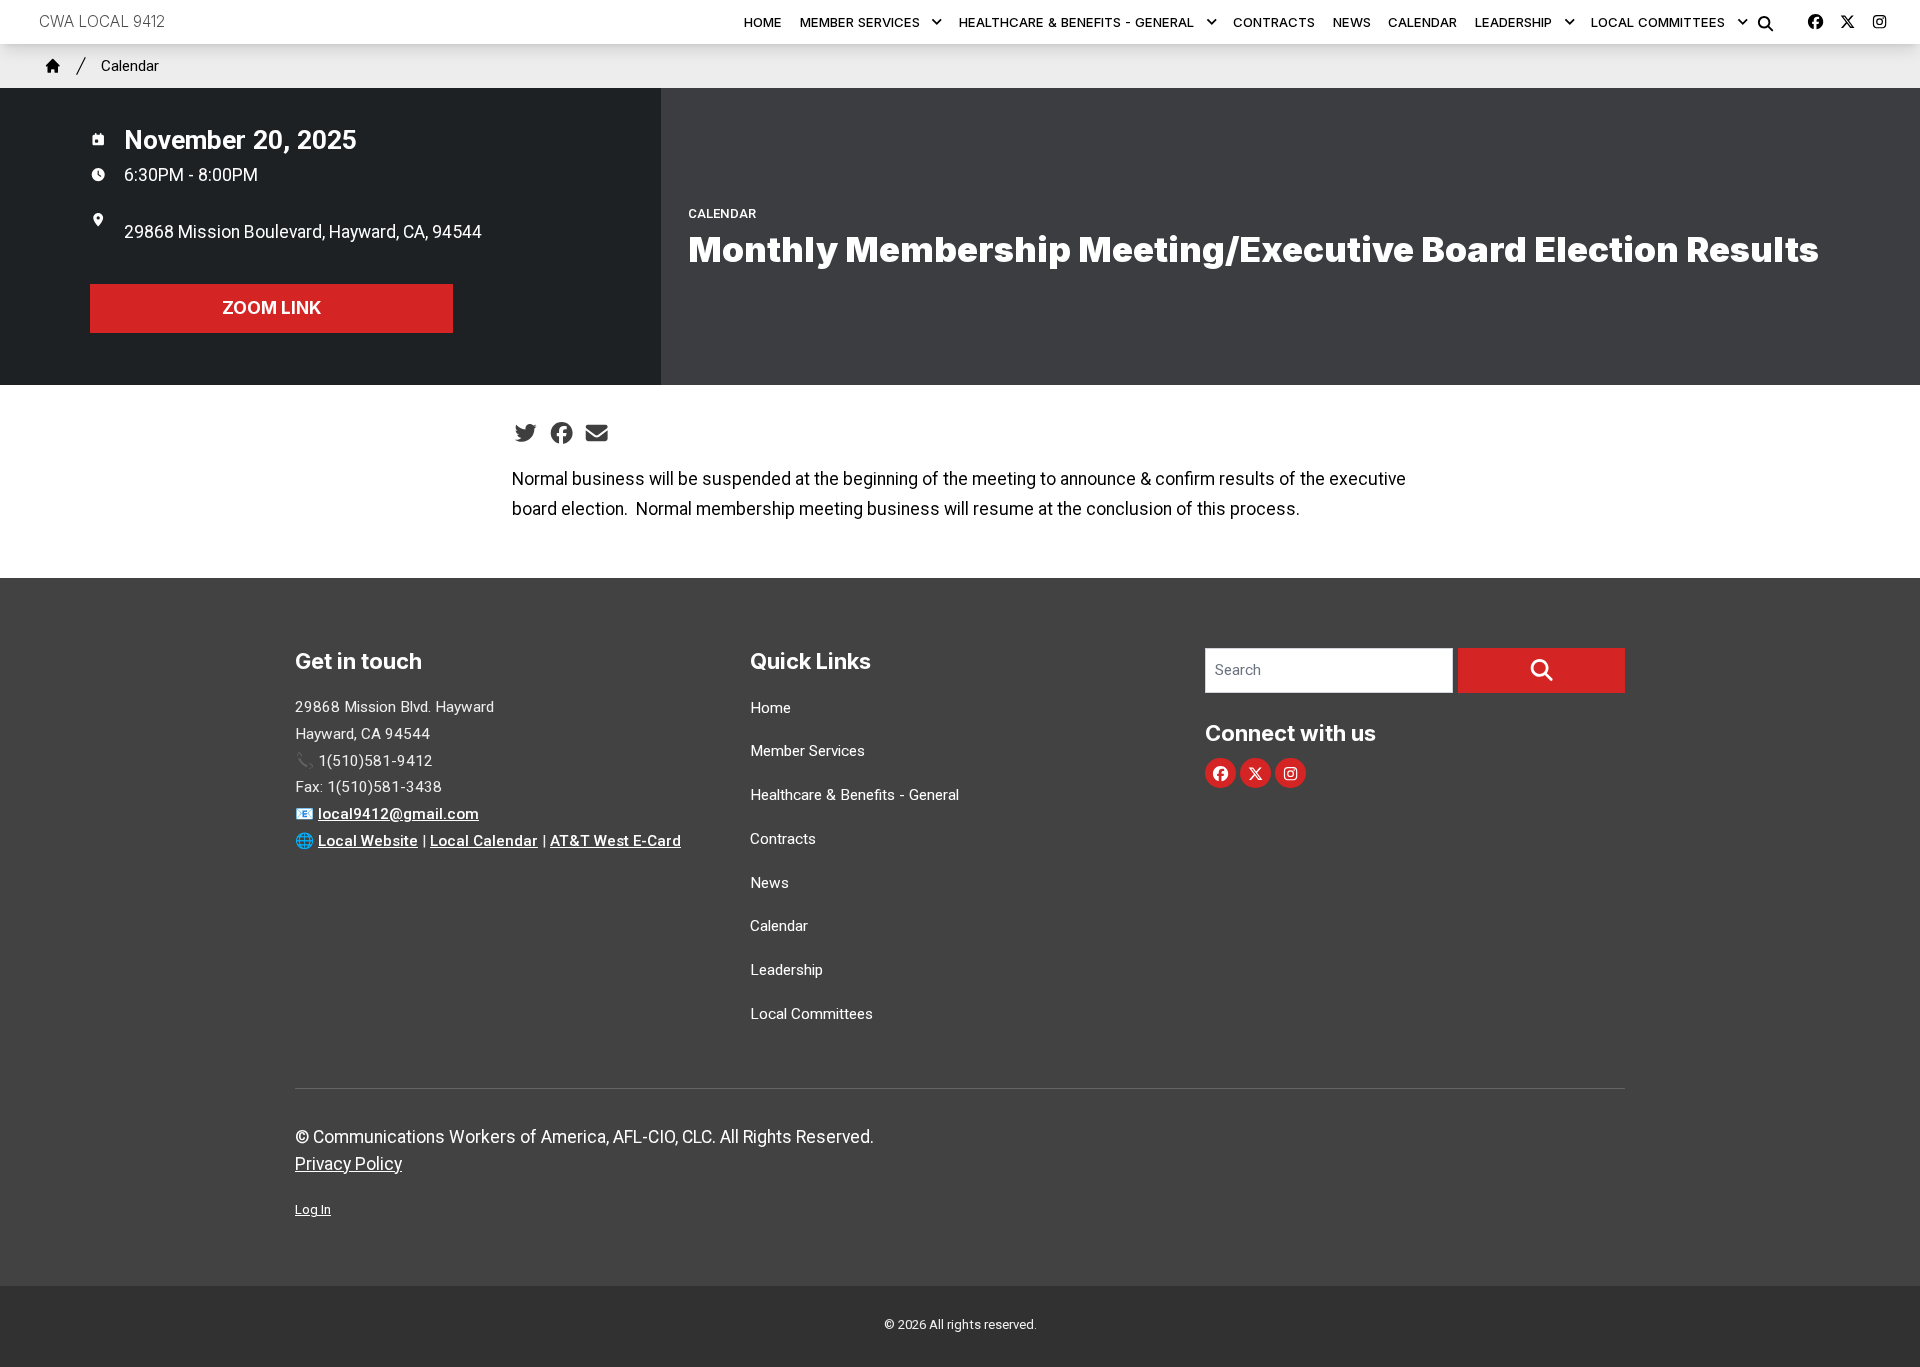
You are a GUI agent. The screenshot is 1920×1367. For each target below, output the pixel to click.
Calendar (1422, 22)
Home (763, 22)
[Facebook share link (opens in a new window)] (561, 433)
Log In (313, 1209)
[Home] (53, 66)
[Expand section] (937, 22)
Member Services (860, 22)
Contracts (1274, 22)
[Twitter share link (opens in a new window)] (525, 433)
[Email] (596, 433)
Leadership (1513, 22)
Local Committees (1658, 22)
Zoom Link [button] (271, 307)
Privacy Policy (348, 1164)
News (1352, 22)
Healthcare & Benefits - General (1076, 22)
